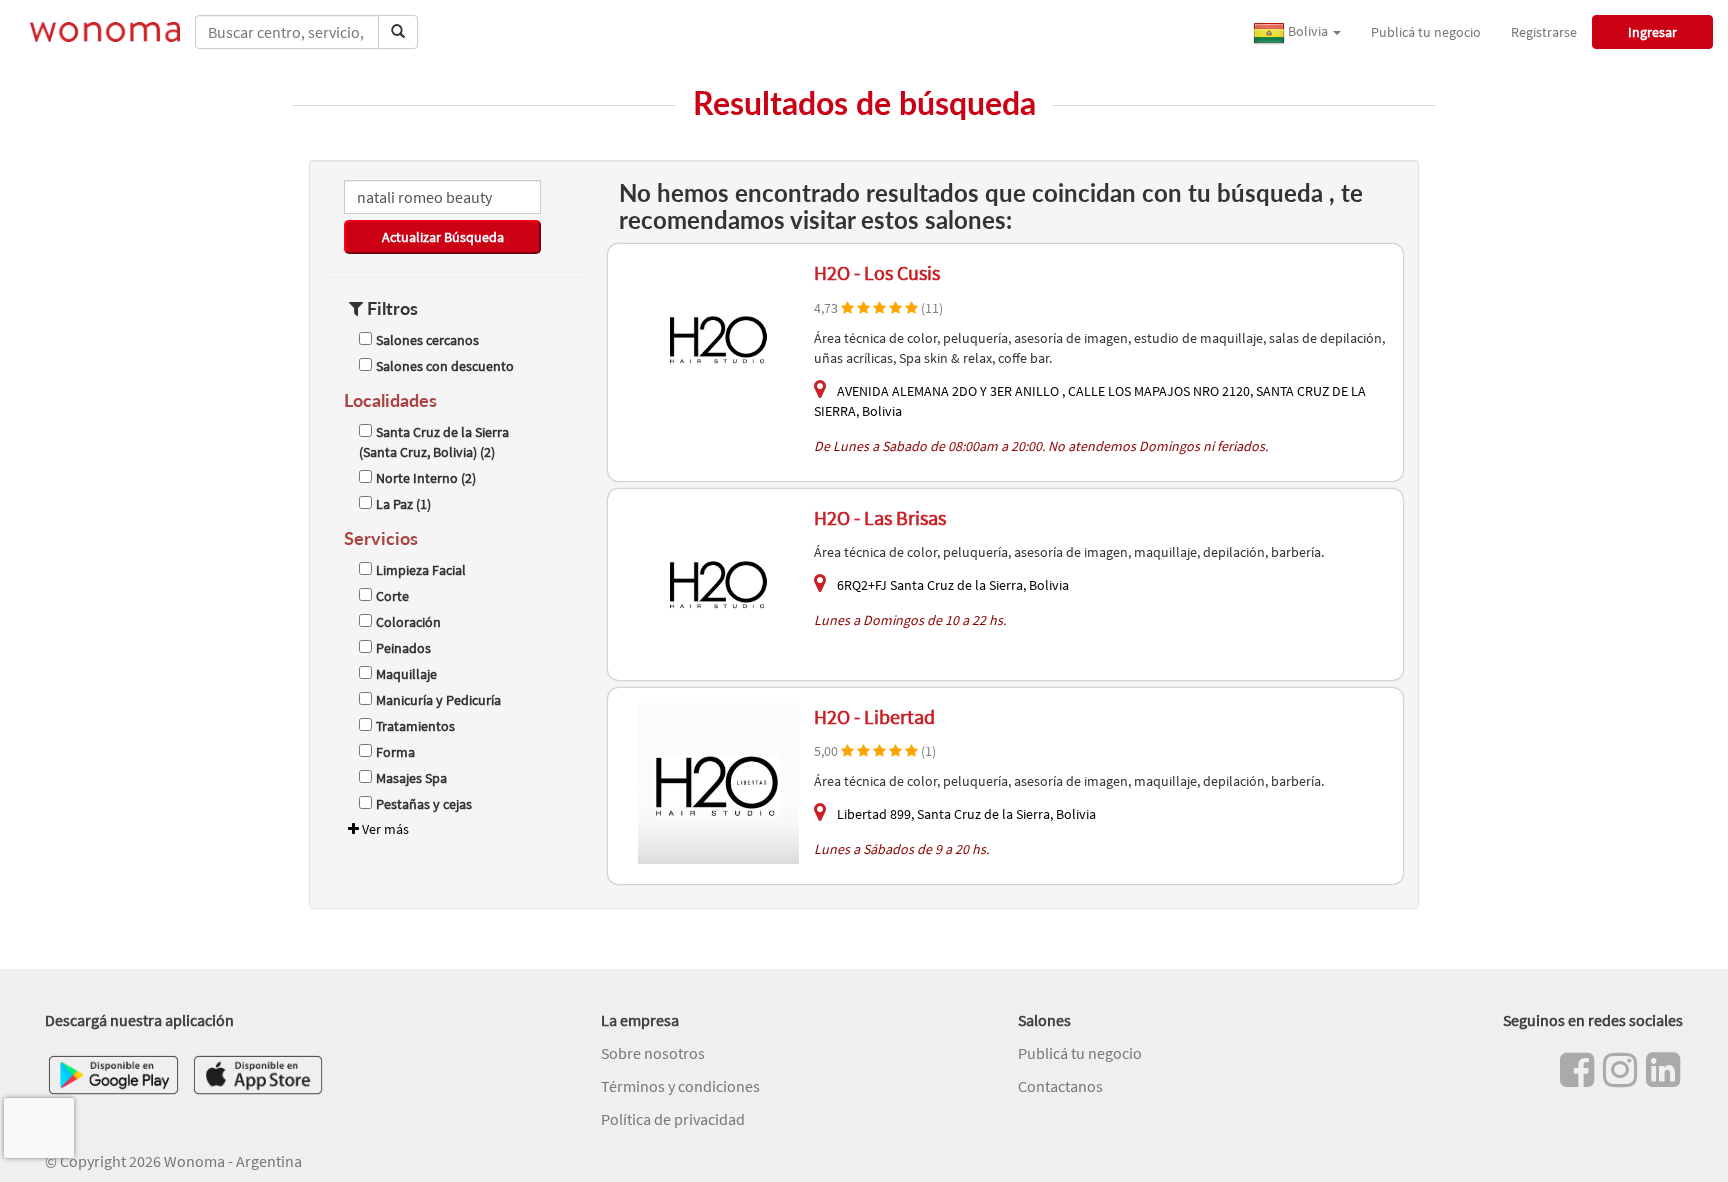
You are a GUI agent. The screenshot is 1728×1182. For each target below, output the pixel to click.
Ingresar (1652, 32)
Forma (395, 752)
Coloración (408, 622)
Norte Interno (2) (426, 478)
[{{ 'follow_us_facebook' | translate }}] (1577, 1070)
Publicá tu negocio (1426, 32)
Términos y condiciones (680, 1086)
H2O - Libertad (874, 716)
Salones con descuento (445, 366)
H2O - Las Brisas (880, 517)
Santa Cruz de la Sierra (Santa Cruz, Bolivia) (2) (434, 442)
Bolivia (1308, 31)
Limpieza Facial (421, 570)
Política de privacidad (673, 1119)
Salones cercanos (427, 340)
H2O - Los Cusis (877, 272)
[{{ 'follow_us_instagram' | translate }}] (1620, 1070)
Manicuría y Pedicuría (438, 700)
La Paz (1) (403, 504)
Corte (392, 596)
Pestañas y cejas (424, 804)
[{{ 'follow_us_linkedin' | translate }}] (1663, 1070)
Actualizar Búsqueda (443, 237)
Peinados (403, 648)
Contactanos (1060, 1086)
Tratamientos (415, 726)
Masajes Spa (411, 778)
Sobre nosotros (653, 1053)
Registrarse (1544, 32)
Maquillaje (406, 674)
